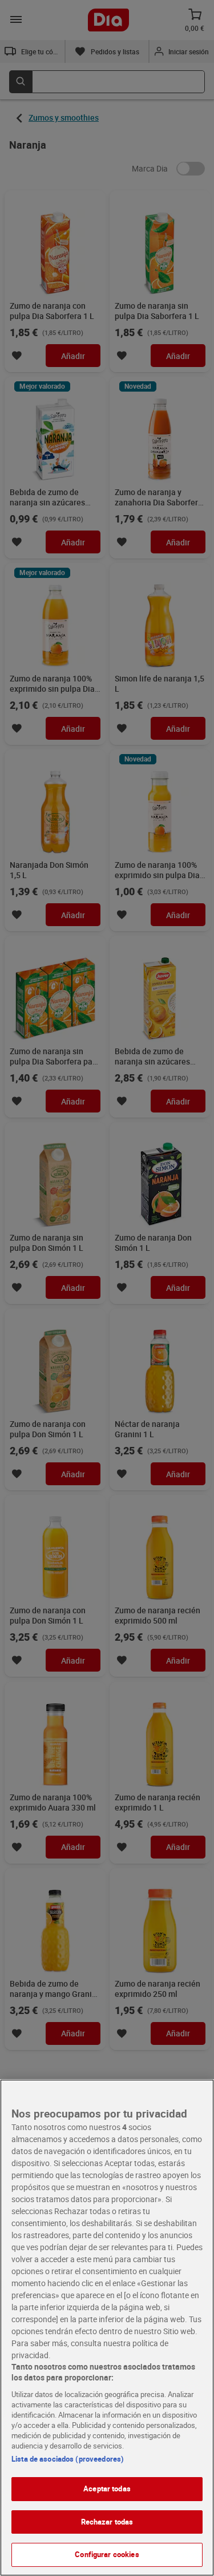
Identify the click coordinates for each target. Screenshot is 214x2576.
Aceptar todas (107, 2489)
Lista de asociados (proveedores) (68, 2459)
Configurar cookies (107, 2554)
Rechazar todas (107, 2522)
